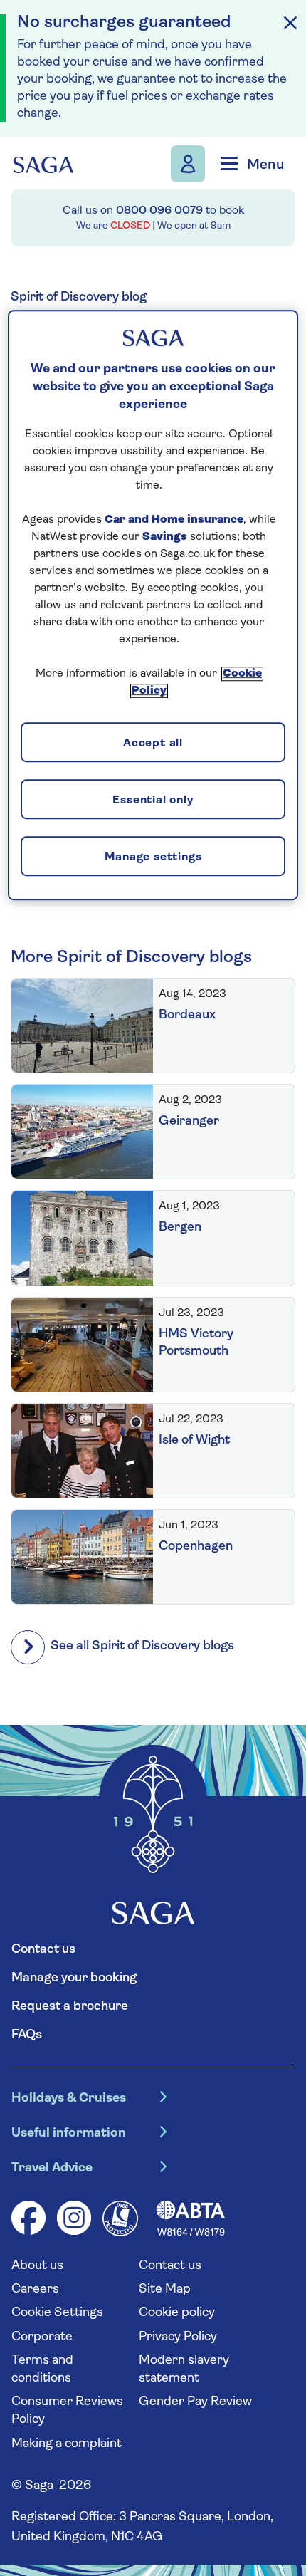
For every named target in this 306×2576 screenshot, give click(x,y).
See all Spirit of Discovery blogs (142, 1647)
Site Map (165, 2290)
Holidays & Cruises (69, 2099)
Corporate (42, 2337)
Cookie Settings (57, 2313)
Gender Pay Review (195, 2402)
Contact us (43, 1950)
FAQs (27, 2035)
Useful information (69, 2134)
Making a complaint (67, 2444)
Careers (35, 2290)
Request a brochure (70, 2007)
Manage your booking (74, 1978)
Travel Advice (52, 2169)
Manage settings (153, 857)
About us (37, 2266)
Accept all (153, 744)
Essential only (153, 801)
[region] (153, 605)
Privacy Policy (178, 2337)
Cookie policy (177, 2313)
